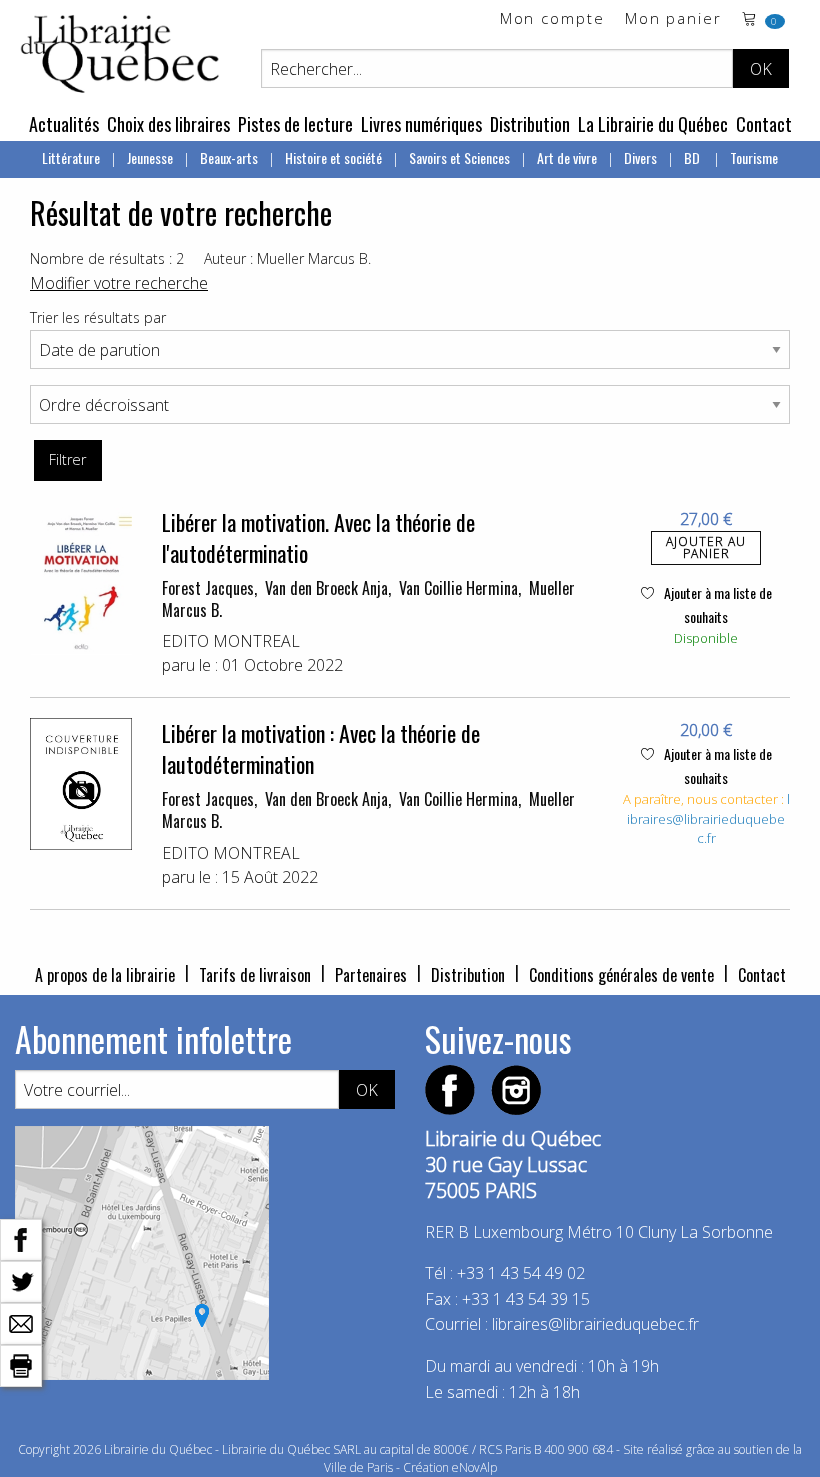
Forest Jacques (208, 588)
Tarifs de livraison (255, 975)
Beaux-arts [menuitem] (229, 157)
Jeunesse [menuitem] (150, 157)
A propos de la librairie (105, 975)
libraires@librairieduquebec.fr (708, 818)
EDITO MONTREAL (231, 641)
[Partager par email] (21, 1322)
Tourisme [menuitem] (754, 157)
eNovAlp (474, 1467)
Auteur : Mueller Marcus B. (287, 258)
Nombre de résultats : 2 (107, 258)
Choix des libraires (168, 124)
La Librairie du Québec (653, 124)
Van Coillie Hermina (458, 588)
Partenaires (371, 975)
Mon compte (552, 19)
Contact (764, 124)
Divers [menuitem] (640, 157)
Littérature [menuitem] (71, 157)
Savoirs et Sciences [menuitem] (459, 157)
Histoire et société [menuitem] (333, 157)
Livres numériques (421, 124)
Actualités (64, 124)
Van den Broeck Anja (326, 588)
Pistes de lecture (295, 124)
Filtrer (67, 459)
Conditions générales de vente (621, 975)
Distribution (530, 124)
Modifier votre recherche (119, 283)
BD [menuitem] (693, 157)
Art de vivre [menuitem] (567, 157)
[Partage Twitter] (21, 1280)
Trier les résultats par (98, 317)
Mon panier (673, 19)
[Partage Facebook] (21, 1238)
